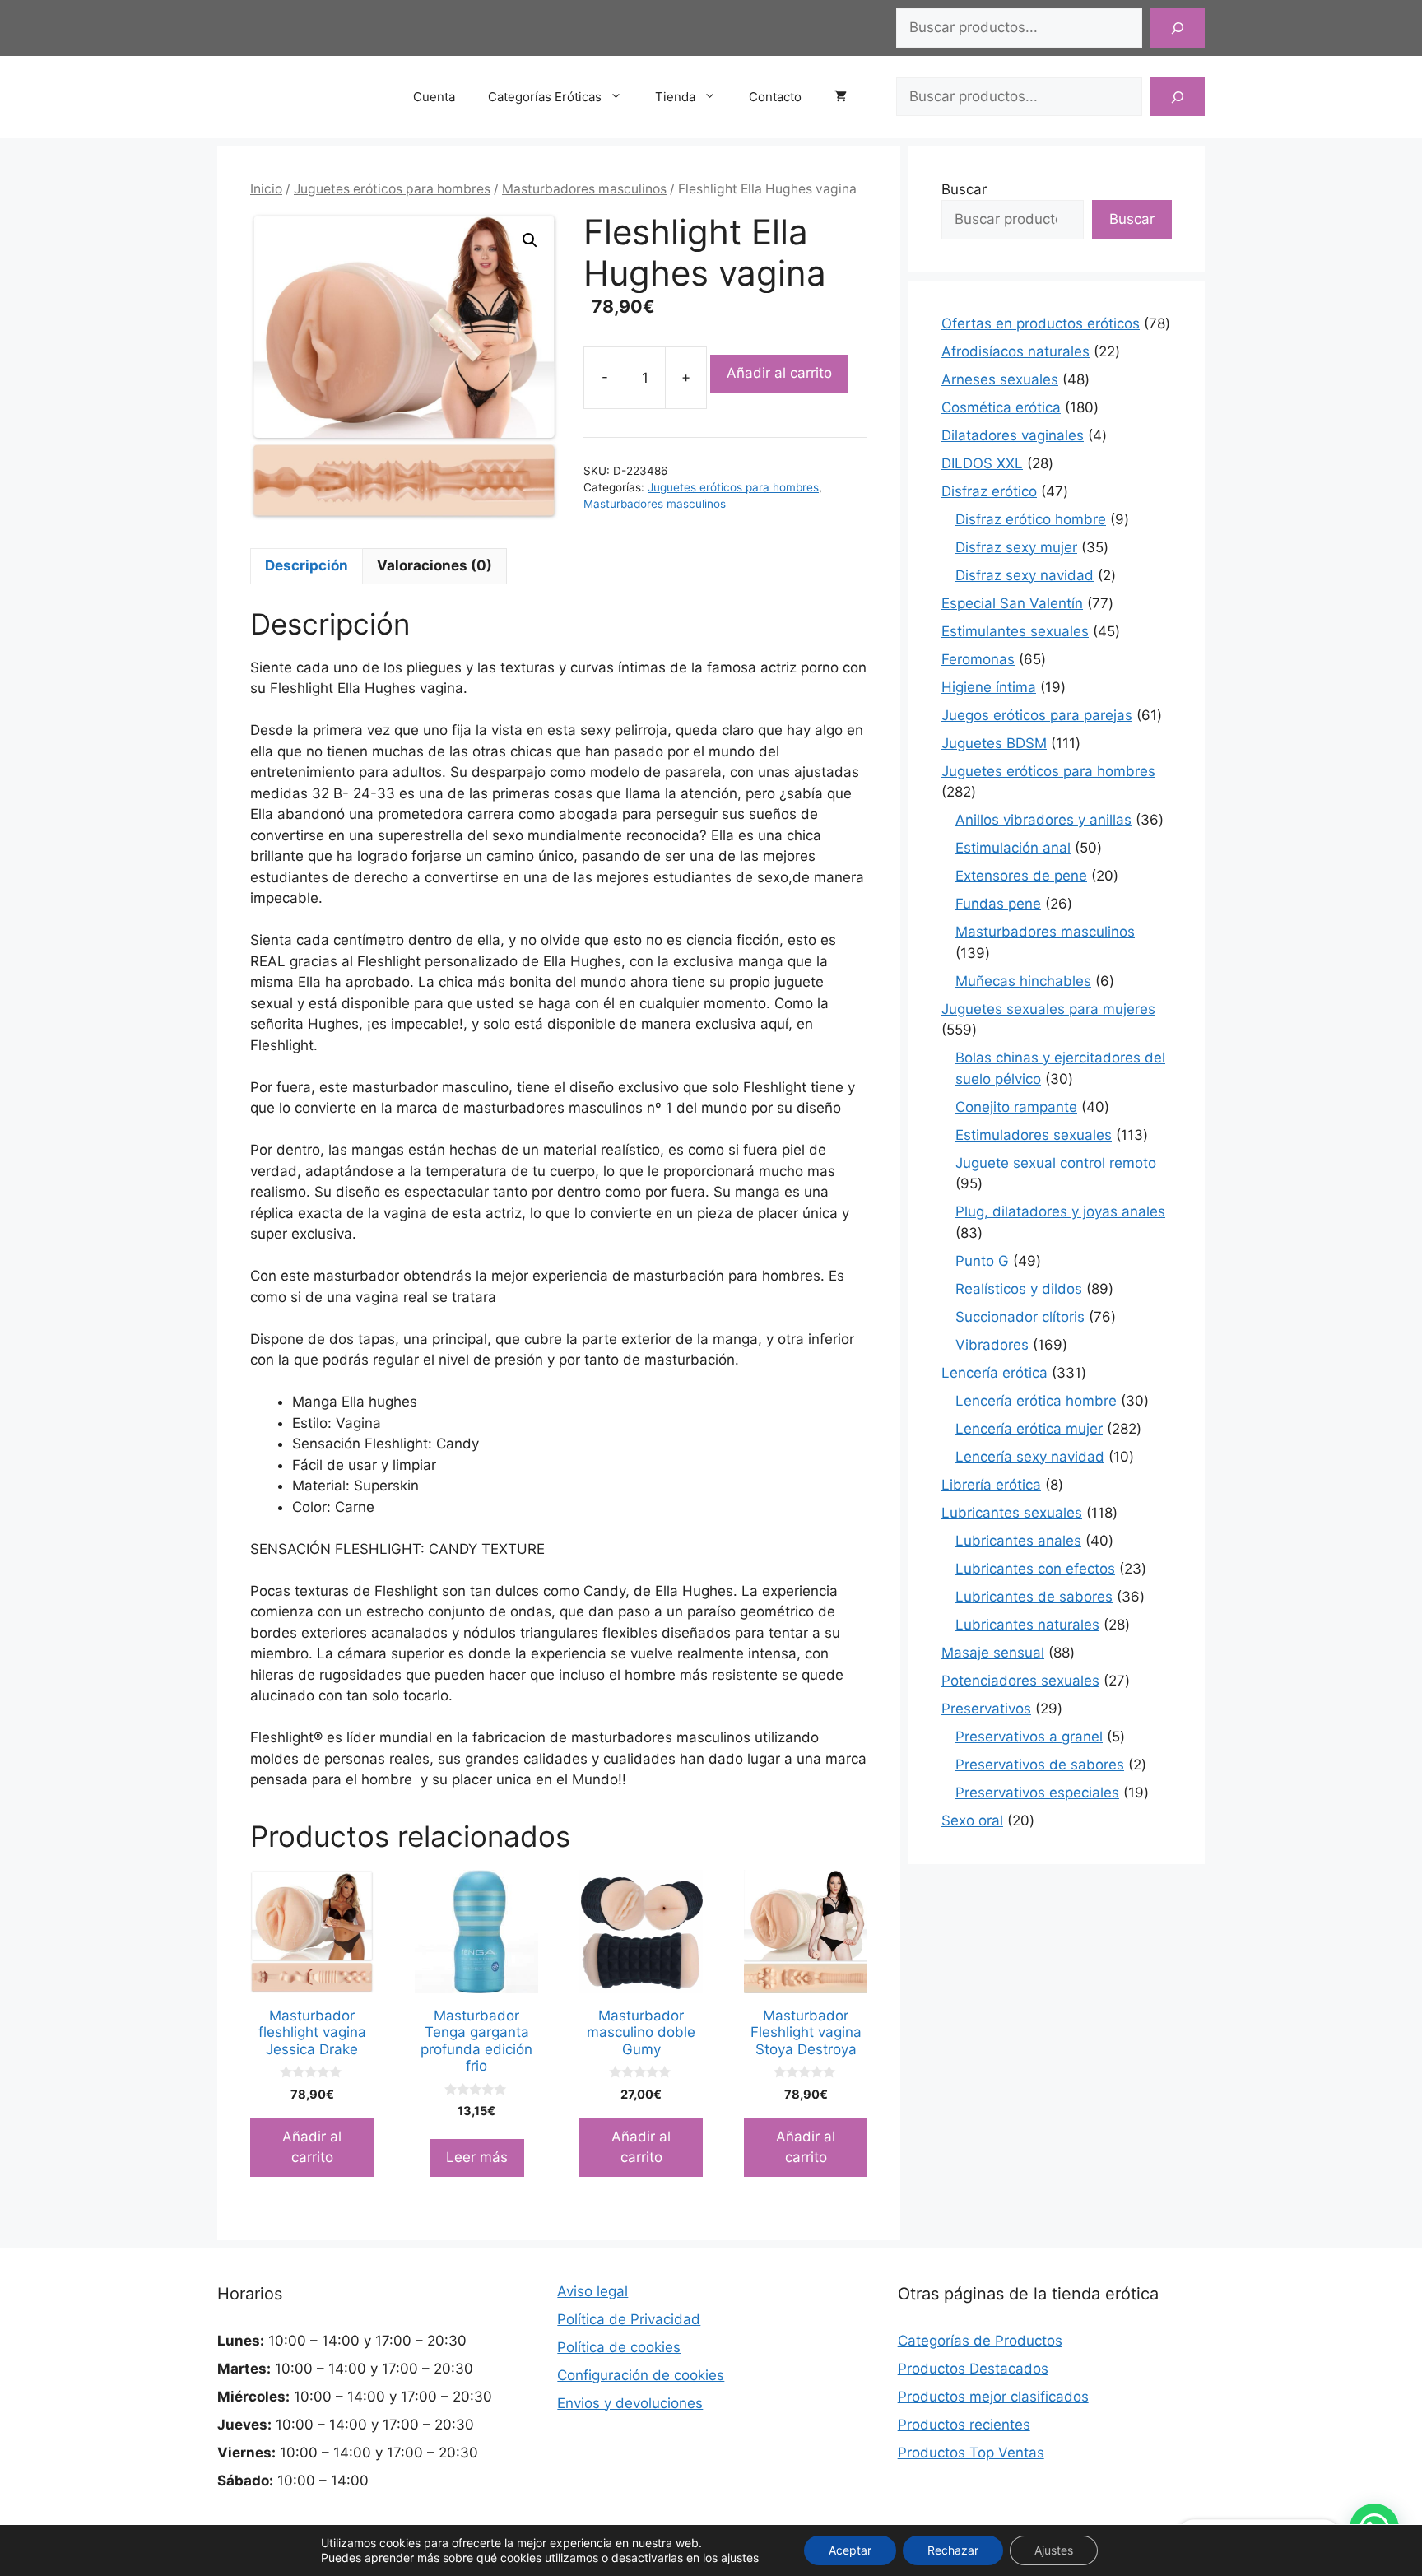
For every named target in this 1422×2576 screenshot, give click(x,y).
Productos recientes (964, 2425)
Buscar (964, 189)
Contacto (775, 97)
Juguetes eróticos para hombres (392, 189)
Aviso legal (592, 2291)
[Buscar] (1178, 28)
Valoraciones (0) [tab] (434, 565)
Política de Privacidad (629, 2319)
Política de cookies (619, 2347)
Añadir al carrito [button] (312, 2147)
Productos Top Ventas (971, 2453)
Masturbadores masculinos (584, 189)
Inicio (266, 189)
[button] (530, 240)
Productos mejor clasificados (993, 2397)
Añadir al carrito (779, 373)
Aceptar (850, 2550)
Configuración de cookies (641, 2375)
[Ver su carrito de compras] (849, 97)
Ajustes (1054, 2550)
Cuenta (434, 97)
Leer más (477, 2157)
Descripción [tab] (307, 565)
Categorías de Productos (980, 2341)
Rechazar (953, 2550)
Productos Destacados (973, 2369)
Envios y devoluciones (630, 2403)
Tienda (675, 97)
